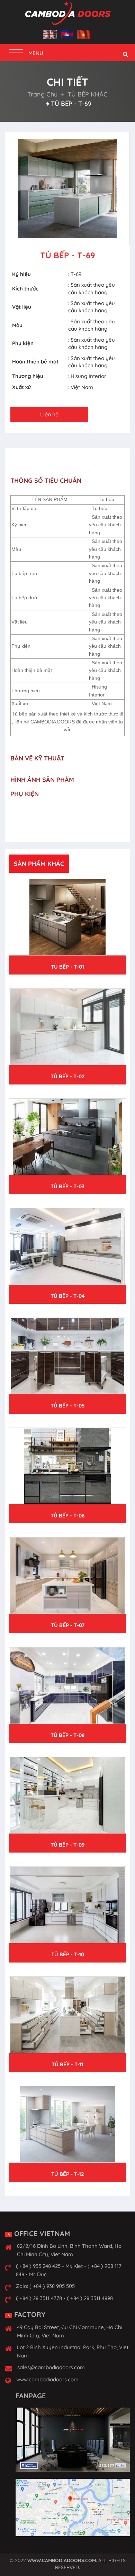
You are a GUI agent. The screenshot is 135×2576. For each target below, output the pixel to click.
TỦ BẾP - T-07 (68, 1625)
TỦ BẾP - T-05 (68, 1406)
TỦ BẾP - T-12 (68, 2174)
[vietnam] (84, 35)
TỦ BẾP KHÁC (87, 94)
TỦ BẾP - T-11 (67, 2064)
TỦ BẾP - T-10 (68, 1954)
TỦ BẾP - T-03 (67, 1186)
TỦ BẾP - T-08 (67, 1735)
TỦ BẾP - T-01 (67, 967)
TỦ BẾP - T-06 (67, 1516)
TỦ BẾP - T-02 (68, 1076)
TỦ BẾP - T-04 (68, 1296)
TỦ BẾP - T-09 (68, 1845)
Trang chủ (42, 94)
